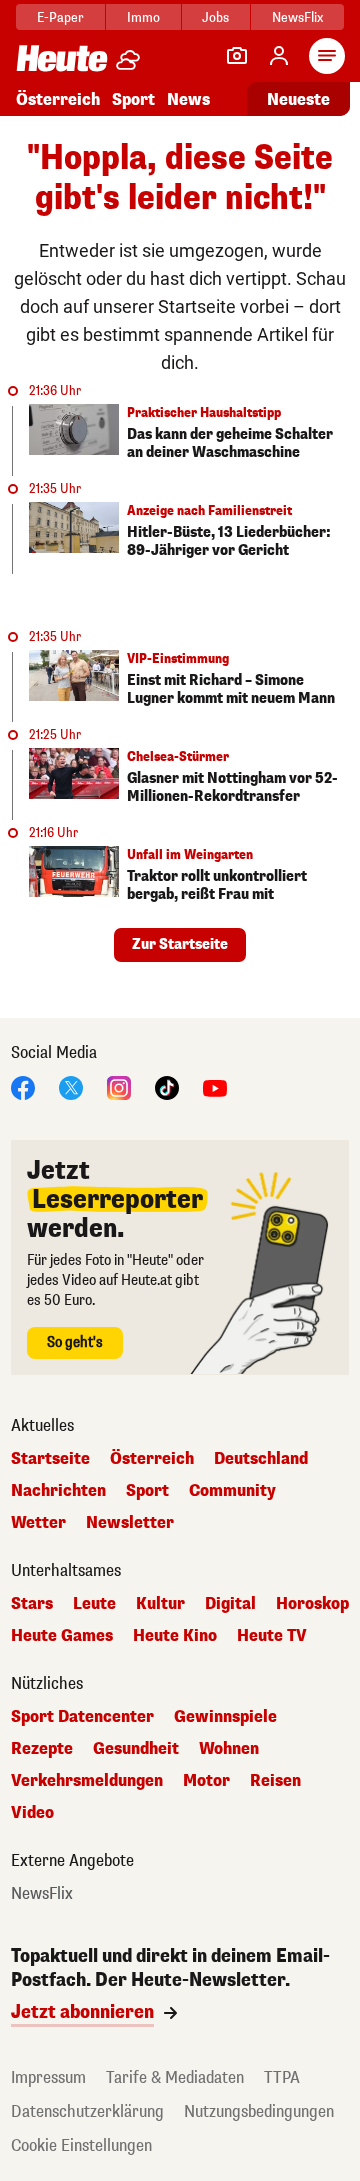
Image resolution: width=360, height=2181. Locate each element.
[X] (71, 1086)
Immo (143, 17)
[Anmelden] (279, 56)
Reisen (275, 1781)
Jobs (215, 17)
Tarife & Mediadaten (175, 2077)
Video (32, 1813)
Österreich (58, 99)
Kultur (160, 1604)
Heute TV (272, 1636)
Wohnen (229, 1749)
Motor (206, 1781)
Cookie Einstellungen (81, 2145)
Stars (32, 1604)
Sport (133, 99)
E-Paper (60, 17)
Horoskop (312, 1604)
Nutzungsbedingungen (259, 2111)
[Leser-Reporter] (237, 56)
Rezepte (42, 1749)
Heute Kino (175, 1636)
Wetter (38, 1523)
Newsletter (130, 1523)
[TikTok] (167, 1086)
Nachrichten (58, 1491)
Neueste (298, 99)
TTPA (282, 2077)
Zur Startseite (180, 944)
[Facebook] (23, 1086)
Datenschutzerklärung (87, 2111)
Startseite (50, 1459)
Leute (94, 1604)
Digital (230, 1604)
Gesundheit (136, 1749)
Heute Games (62, 1636)
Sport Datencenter (82, 1717)
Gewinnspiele (225, 1717)
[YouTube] (215, 1086)
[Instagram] (119, 1086)
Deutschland (261, 1459)
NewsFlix (297, 17)
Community (232, 1491)
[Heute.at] (62, 57)
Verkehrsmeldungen (87, 1781)
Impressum (48, 2077)
